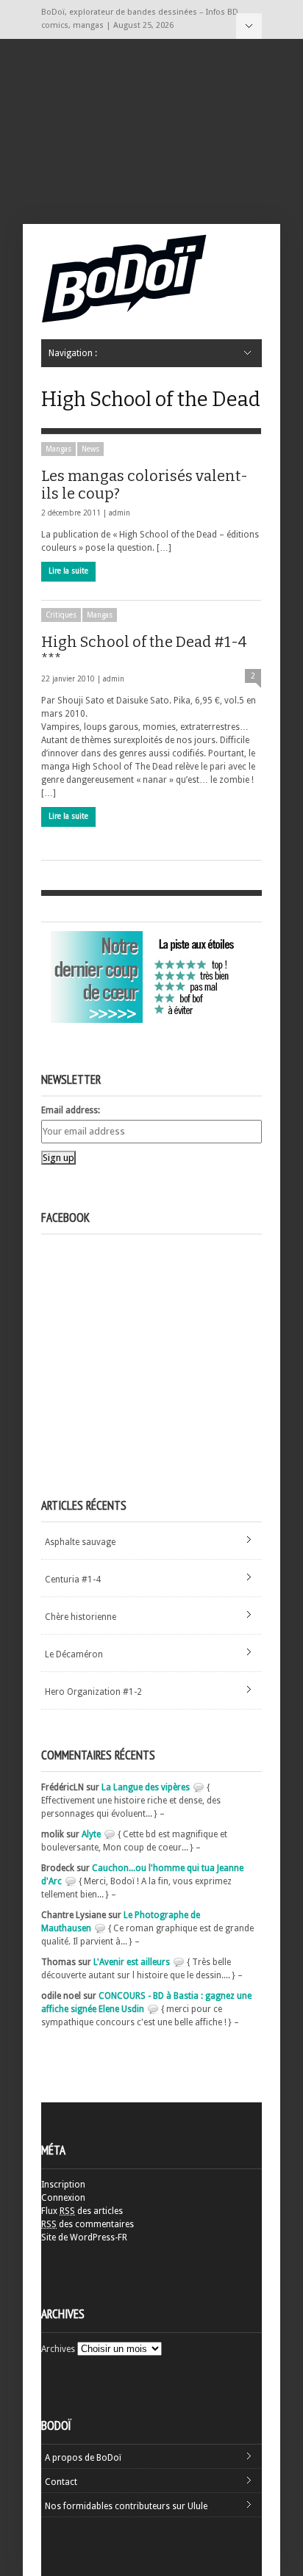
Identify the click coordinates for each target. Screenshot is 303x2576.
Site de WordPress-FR (84, 2237)
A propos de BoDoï (83, 2458)
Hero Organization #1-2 (93, 1692)
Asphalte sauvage (80, 1542)
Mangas (58, 449)
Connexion (63, 2198)
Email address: (71, 1110)
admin (120, 513)
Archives (58, 2349)
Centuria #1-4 (73, 1580)
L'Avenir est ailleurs (132, 1962)
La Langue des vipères (146, 1787)
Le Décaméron (74, 1654)
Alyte (91, 1834)
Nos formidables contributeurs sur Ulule (126, 2506)
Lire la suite (68, 571)
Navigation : (249, 26)
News (90, 449)
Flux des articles (82, 2211)
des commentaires (88, 2224)
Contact (61, 2482)
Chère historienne (81, 1617)
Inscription (63, 2185)
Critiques (61, 615)
